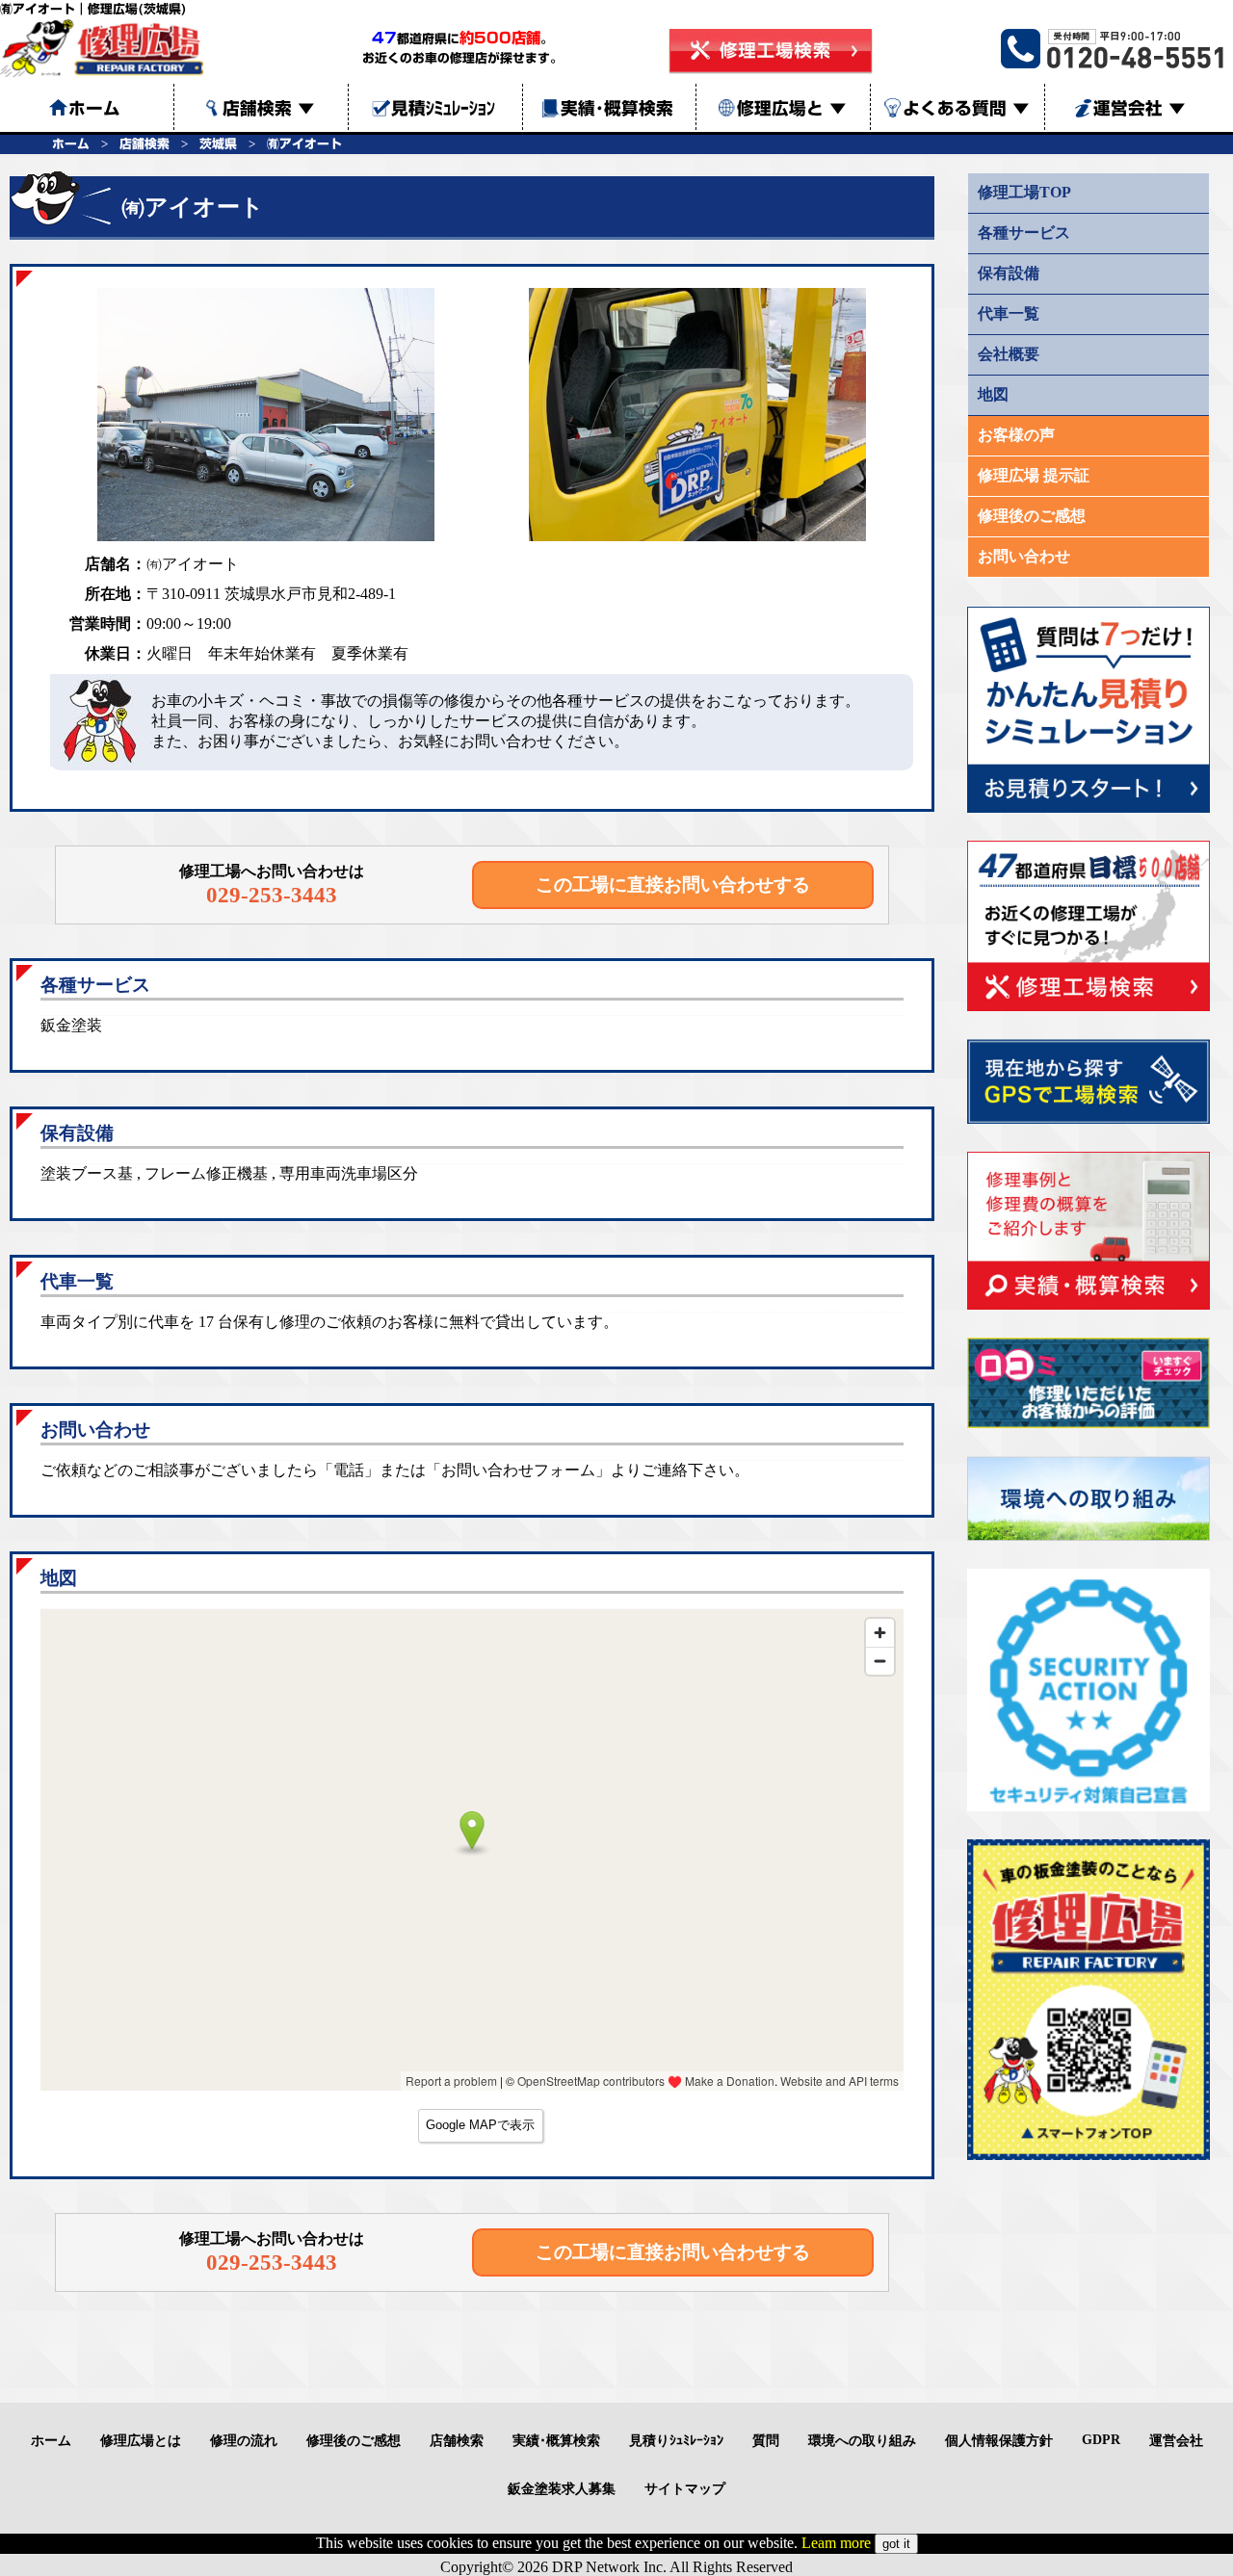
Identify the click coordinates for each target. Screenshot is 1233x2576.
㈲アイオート (304, 144)
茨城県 (218, 144)
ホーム (71, 144)
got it (896, 2544)
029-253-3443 (272, 895)
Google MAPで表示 (480, 2125)
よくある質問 (966, 108)
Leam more (836, 2543)
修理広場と (792, 108)
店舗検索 (269, 108)
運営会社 (1140, 108)
